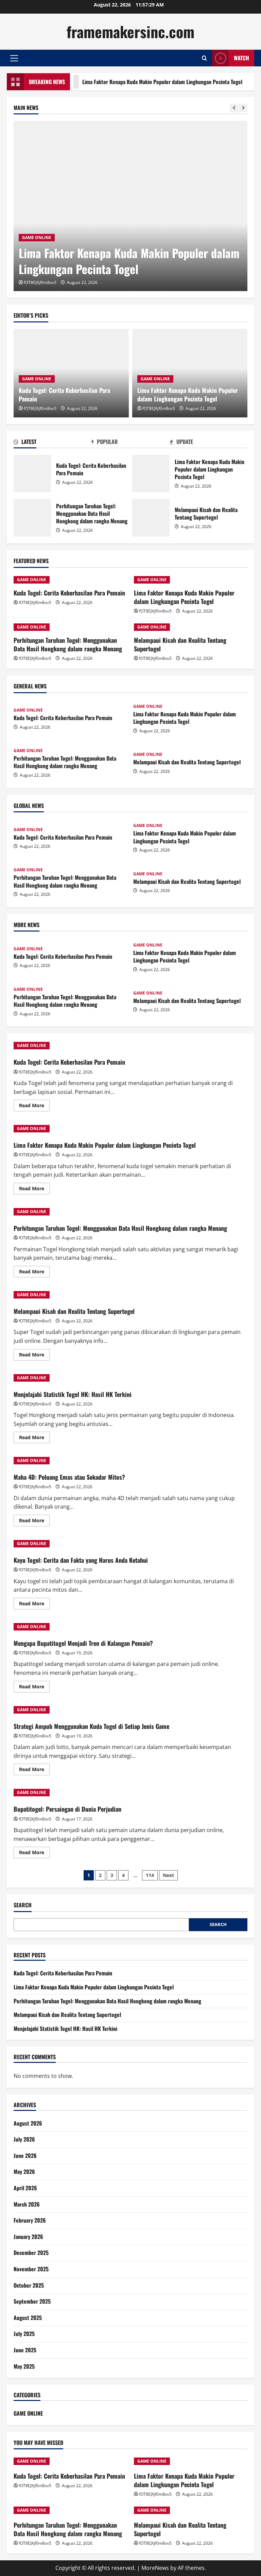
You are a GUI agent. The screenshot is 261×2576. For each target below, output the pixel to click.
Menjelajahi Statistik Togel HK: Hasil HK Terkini (73, 1394)
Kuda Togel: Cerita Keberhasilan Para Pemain (64, 394)
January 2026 (28, 2237)
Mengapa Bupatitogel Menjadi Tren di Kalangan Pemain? (83, 1643)
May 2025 (24, 2366)
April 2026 (25, 2188)
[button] (14, 58)
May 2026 (24, 2172)
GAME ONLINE (37, 237)
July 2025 (24, 2334)
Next (168, 1875)
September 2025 (32, 2301)
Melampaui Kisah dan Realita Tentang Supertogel (151, 518)
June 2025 (25, 2350)
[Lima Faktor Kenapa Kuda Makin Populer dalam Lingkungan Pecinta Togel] (130, 206)
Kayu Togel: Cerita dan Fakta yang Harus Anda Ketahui (81, 1560)
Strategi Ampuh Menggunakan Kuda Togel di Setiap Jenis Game (91, 1726)
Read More (34, 1107)
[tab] (53, 443)
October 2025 (29, 2285)
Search (23, 1905)
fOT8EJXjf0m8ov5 (40, 282)
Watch (241, 58)
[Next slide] (243, 108)
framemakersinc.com (130, 31)
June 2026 (25, 2156)
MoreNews (155, 2568)
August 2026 (28, 2123)
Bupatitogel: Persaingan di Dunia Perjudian (67, 1809)
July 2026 (24, 2139)
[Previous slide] (234, 108)
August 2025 (28, 2318)
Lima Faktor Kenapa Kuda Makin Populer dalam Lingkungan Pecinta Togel (134, 82)
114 (150, 1875)
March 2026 (27, 2204)
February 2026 (30, 2220)
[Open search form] (204, 58)
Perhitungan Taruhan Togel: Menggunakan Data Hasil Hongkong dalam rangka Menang (32, 518)
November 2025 (31, 2269)
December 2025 (31, 2253)
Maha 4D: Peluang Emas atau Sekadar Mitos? (69, 1477)
